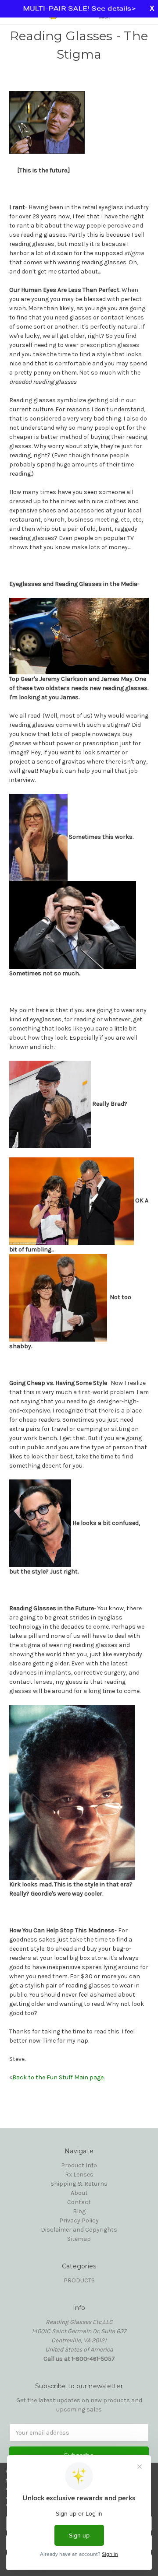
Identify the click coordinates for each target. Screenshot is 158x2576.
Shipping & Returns (79, 2184)
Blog (79, 2211)
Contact (79, 2202)
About (79, 2193)
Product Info (79, 2165)
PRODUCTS (79, 2280)
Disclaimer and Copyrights (79, 2230)
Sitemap (79, 2239)
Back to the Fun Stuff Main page (58, 2077)
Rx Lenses (79, 2175)
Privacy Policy (79, 2220)
